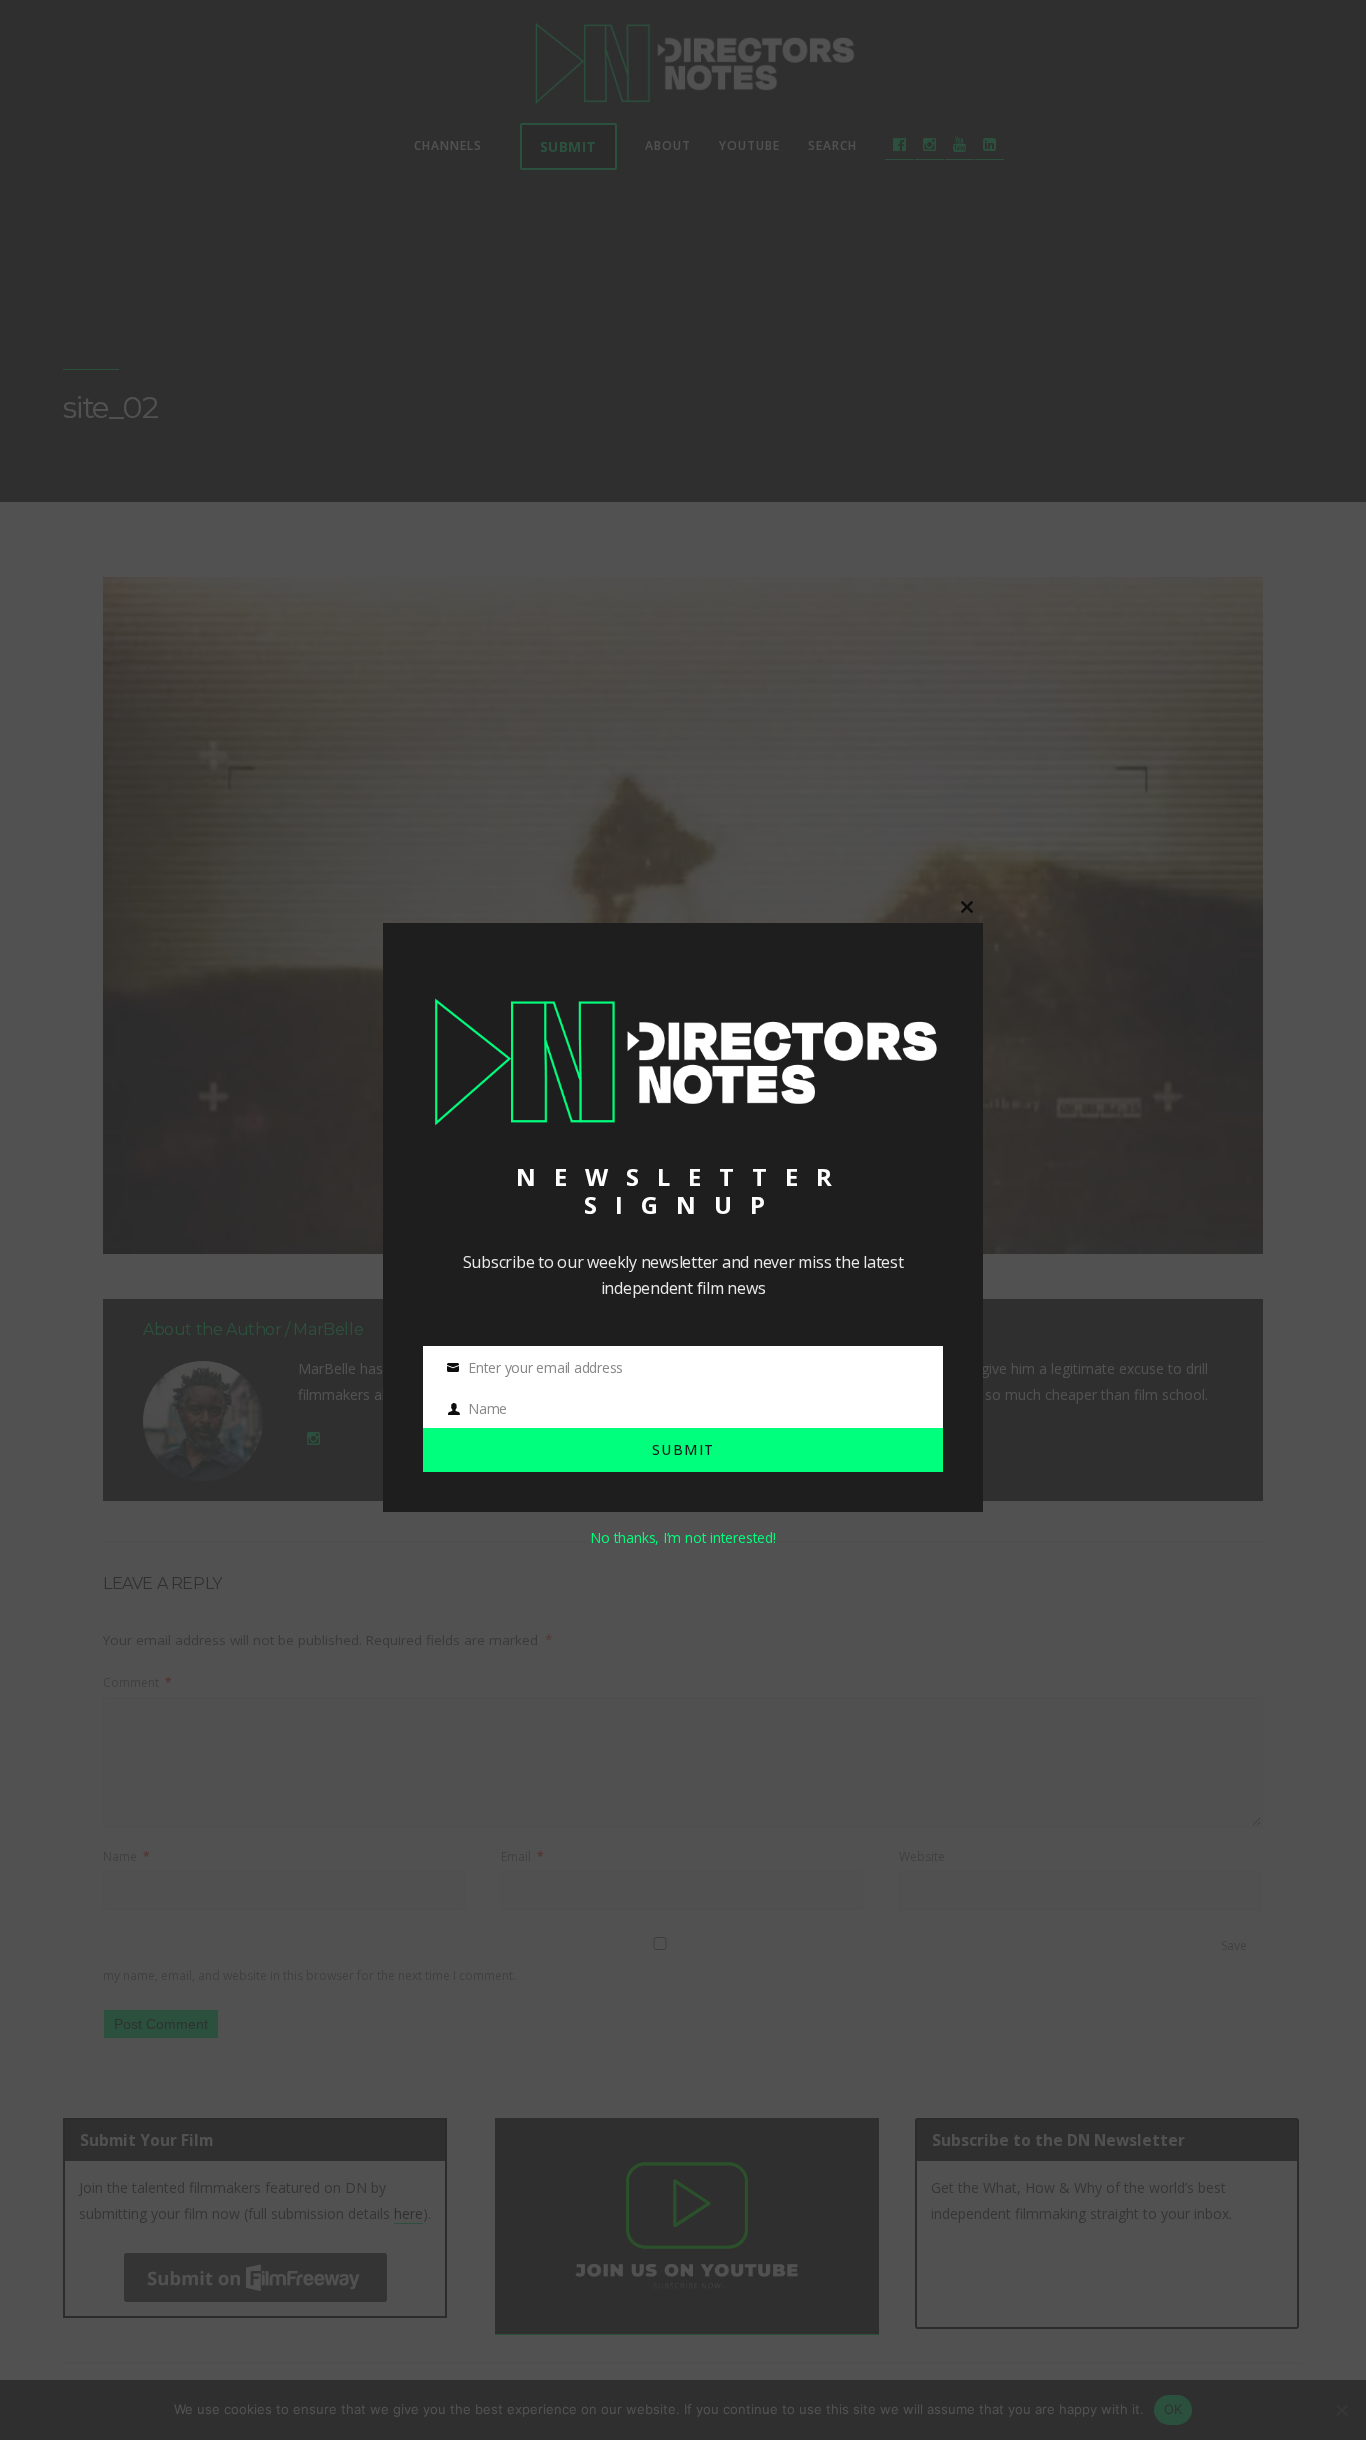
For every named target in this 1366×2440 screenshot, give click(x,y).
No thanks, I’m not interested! (682, 1537)
